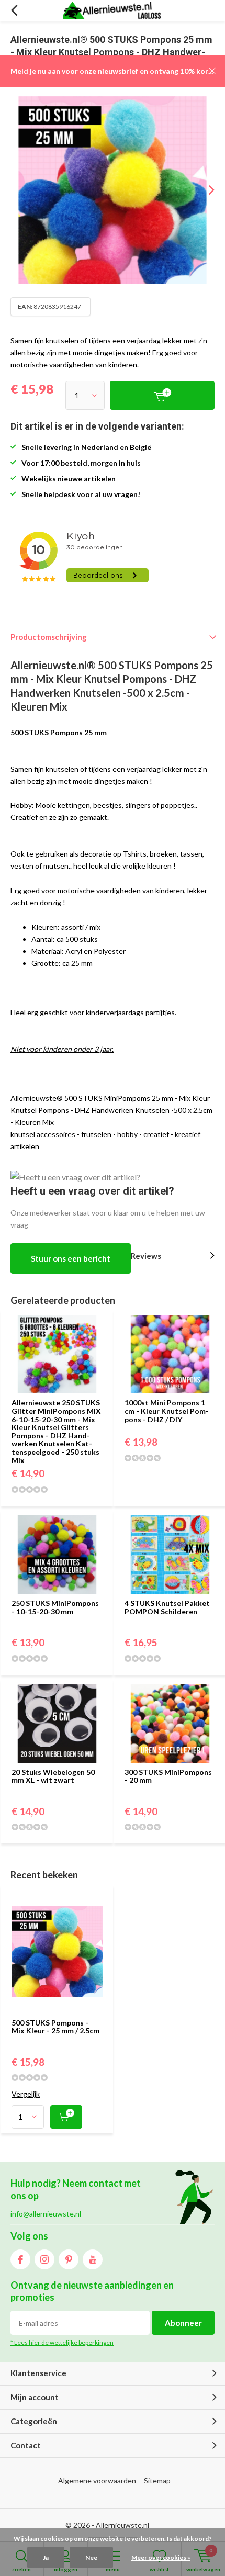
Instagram (44, 2259)
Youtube (93, 2259)
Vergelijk (26, 2094)
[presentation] (204, 190)
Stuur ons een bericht (71, 1258)
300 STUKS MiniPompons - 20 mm (168, 1776)
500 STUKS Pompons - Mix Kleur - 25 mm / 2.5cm (55, 2027)
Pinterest (69, 2259)
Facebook (20, 2259)
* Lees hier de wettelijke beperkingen (62, 2342)
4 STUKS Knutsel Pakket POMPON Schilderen (167, 1607)
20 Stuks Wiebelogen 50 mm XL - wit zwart (53, 1776)
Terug (14, 10)
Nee (91, 2557)
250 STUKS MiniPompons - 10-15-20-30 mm (55, 1607)
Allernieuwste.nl (122, 2525)
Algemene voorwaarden (97, 2481)
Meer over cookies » (161, 2557)
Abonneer (183, 2323)
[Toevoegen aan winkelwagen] (66, 2117)
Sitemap (157, 2481)
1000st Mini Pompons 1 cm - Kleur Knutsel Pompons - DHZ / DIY (167, 1411)
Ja (46, 2557)
